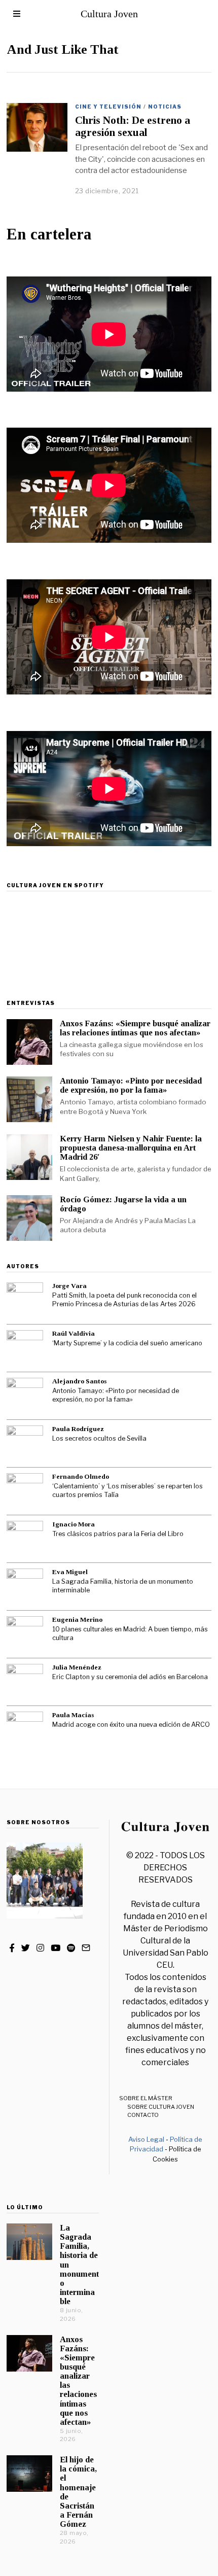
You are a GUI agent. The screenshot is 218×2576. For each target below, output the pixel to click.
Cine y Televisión (108, 107)
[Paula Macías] (25, 1730)
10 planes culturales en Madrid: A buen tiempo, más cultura (130, 1633)
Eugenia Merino (77, 1620)
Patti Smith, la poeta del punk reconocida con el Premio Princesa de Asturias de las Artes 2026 (124, 1300)
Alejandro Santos (79, 1381)
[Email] (86, 1948)
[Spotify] (71, 1948)
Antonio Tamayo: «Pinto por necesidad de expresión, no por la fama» (131, 1085)
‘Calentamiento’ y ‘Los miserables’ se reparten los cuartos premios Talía (128, 1490)
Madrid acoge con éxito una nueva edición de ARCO (131, 1725)
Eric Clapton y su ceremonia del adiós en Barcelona (130, 1677)
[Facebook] (12, 1948)
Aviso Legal (146, 2139)
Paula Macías (73, 1715)
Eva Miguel (70, 1572)
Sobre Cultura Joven (161, 2107)
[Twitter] (26, 1948)
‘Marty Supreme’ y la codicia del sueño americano (127, 1343)
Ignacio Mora (74, 1524)
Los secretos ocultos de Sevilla (99, 1438)
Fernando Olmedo (81, 1476)
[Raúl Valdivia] (25, 1348)
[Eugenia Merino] (25, 1634)
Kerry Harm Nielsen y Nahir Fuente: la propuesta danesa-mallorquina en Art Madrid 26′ (131, 1148)
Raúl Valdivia (74, 1333)
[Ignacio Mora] (25, 1539)
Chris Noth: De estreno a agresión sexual (133, 126)
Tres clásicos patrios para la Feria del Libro (118, 1534)
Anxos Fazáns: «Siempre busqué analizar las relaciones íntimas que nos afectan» (135, 1028)
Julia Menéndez (77, 1667)
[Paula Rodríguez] (25, 1444)
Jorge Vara (69, 1286)
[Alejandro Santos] (25, 1396)
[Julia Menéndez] (25, 1682)
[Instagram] (40, 1948)
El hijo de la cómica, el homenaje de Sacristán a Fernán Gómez (78, 2492)
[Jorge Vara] (25, 1301)
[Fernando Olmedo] (25, 1491)
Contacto (143, 2115)
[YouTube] (56, 1948)
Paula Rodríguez (78, 1429)
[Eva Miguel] (25, 1587)
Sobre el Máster (146, 2098)
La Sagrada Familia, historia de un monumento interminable (123, 1586)
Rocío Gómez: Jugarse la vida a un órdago (123, 1204)
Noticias (165, 107)
